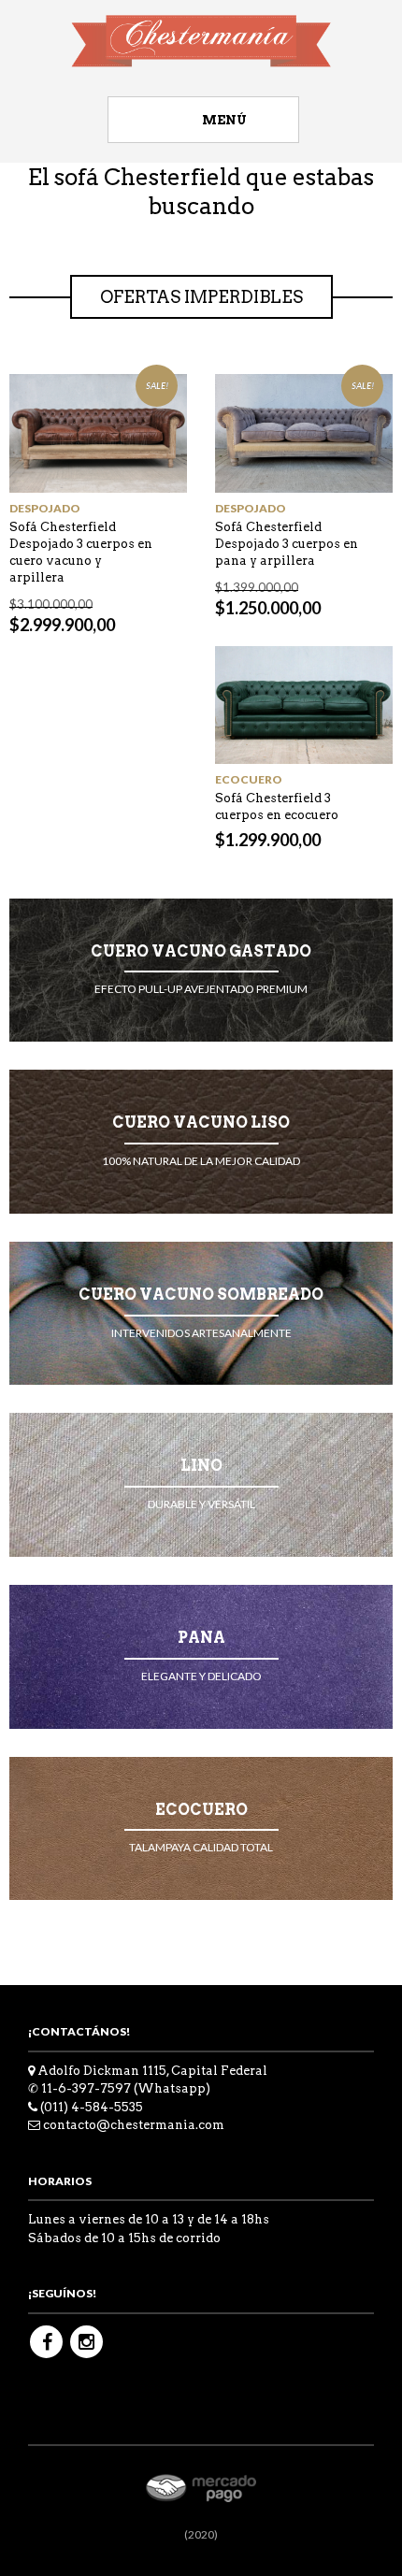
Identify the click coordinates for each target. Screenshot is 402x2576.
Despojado (45, 508)
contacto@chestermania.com (134, 2125)
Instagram (86, 2342)
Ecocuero (249, 779)
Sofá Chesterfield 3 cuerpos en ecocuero (277, 806)
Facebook (46, 2342)
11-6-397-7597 (86, 2088)
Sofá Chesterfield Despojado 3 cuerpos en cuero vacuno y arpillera (81, 552)
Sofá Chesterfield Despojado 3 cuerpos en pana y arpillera (287, 544)
